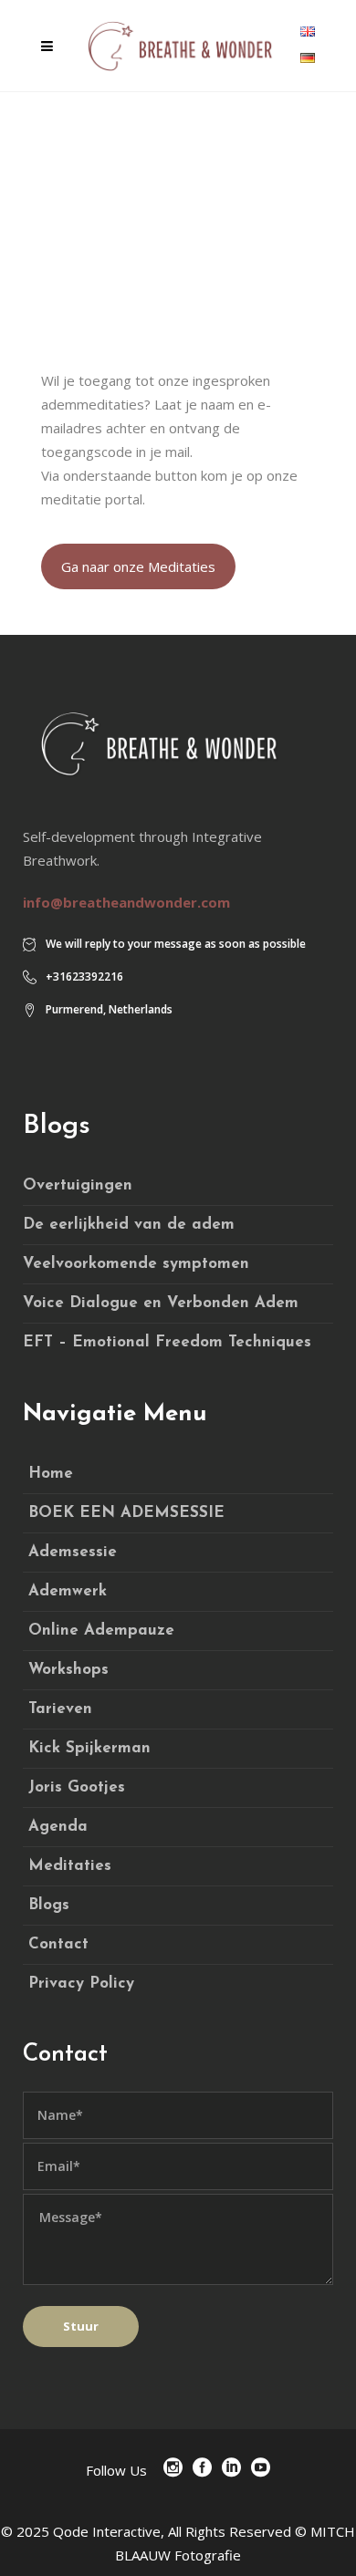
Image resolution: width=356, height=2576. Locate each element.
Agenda (58, 1827)
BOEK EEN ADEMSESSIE (126, 1513)
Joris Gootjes (77, 1787)
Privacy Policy (81, 1984)
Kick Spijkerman (89, 1748)
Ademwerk (68, 1591)
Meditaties (70, 1866)
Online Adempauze (101, 1631)
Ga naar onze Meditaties (138, 566)
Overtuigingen (78, 1185)
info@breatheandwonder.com (126, 902)
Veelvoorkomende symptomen (136, 1264)
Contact (58, 1944)
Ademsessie (73, 1552)
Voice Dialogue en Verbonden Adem (161, 1303)
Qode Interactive (107, 2531)
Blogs (49, 1905)
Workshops (68, 1670)
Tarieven (60, 1709)
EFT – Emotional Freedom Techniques (167, 1342)
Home (51, 1474)
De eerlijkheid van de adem (129, 1225)
